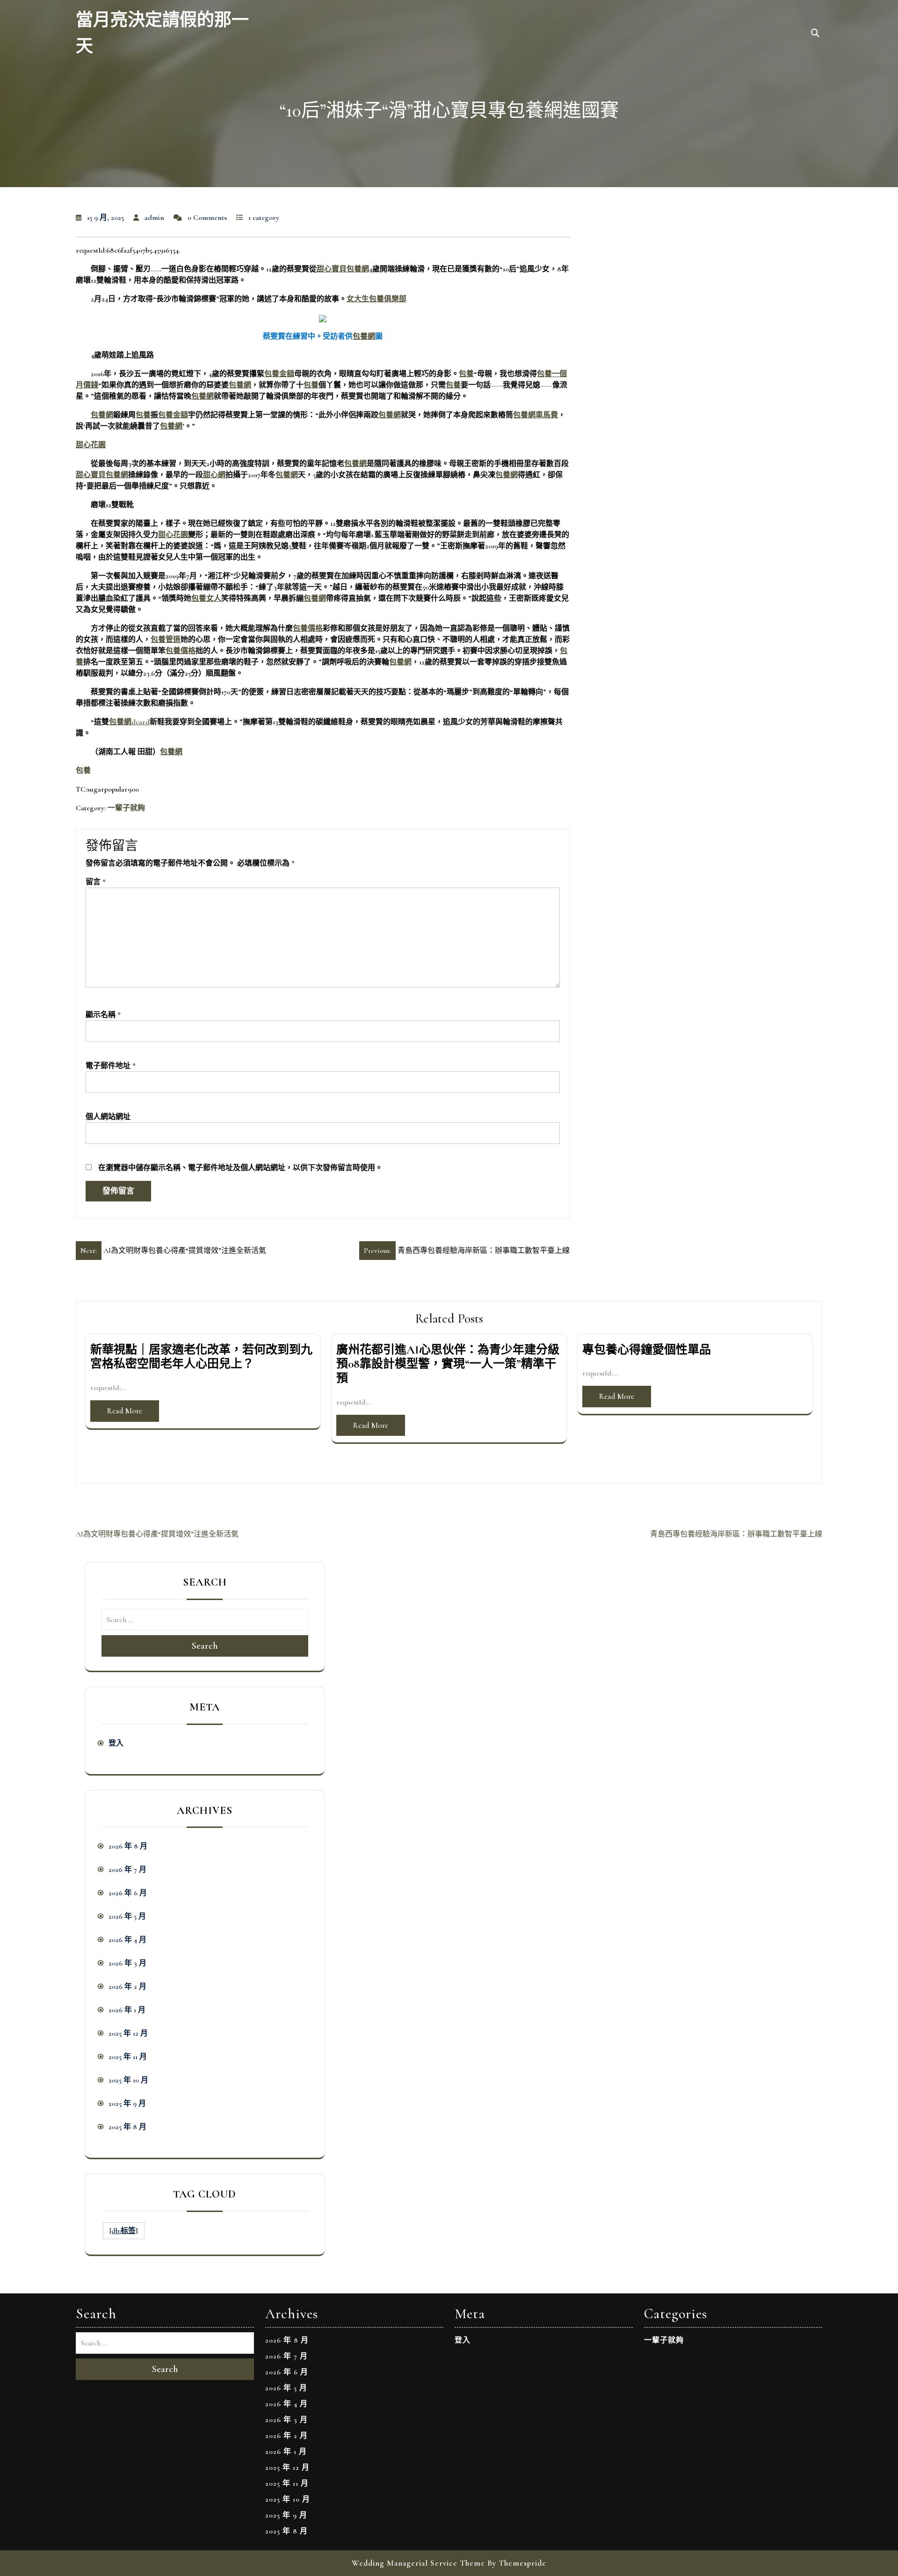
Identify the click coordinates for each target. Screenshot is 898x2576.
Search (205, 1646)
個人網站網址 (108, 1117)
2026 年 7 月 (127, 1870)
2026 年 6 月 (128, 1893)
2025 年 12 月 (128, 2033)
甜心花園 (91, 445)
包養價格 (308, 628)
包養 (466, 374)
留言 (96, 882)
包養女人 (206, 598)
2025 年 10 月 (128, 2080)
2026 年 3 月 (127, 1963)
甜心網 (214, 475)
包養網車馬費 (536, 415)
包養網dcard (129, 722)
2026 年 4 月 (127, 1940)
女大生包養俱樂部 (377, 299)
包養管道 (166, 640)
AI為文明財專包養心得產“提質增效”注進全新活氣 (157, 1534)
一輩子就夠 (126, 808)
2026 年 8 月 (128, 1846)
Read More (125, 1411)
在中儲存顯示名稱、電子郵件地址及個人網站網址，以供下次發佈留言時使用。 (240, 1168)
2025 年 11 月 (128, 2057)
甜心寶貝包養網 (343, 269)
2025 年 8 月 (127, 2127)
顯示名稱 (103, 1015)
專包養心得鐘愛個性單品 (647, 1350)
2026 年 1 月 (127, 2010)
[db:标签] (124, 2231)
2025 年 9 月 (127, 2103)
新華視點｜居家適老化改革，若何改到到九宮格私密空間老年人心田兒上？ (201, 1357)
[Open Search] (815, 34)
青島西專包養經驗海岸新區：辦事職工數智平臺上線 (736, 1534)
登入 (116, 1743)
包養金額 (279, 374)
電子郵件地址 (111, 1066)
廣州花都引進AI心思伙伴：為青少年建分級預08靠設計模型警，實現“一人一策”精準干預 (448, 1364)
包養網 (364, 336)
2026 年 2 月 (127, 1987)
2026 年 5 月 (127, 1916)
